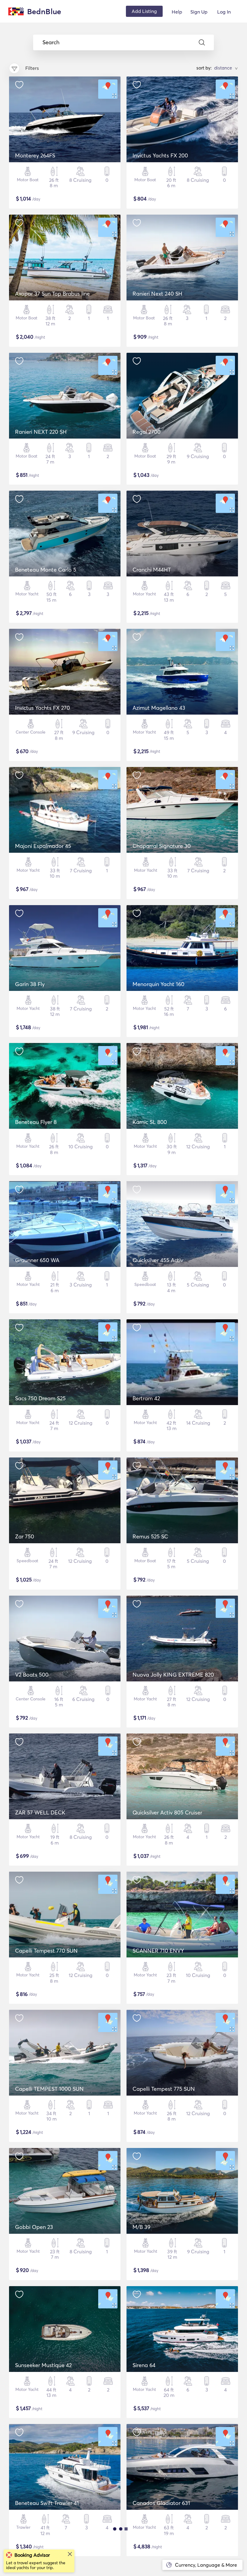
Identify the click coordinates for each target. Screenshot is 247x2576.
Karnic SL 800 (150, 1122)
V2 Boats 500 (32, 1675)
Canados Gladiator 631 (161, 2503)
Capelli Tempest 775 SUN (164, 2089)
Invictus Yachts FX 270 (42, 708)
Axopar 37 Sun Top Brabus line (52, 294)
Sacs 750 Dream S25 (40, 1398)
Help (177, 12)
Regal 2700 (147, 432)
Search (51, 42)
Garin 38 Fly (30, 984)
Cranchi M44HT (152, 570)
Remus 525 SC (150, 1536)
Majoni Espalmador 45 (43, 846)
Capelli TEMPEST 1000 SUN (49, 2089)
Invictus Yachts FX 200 (160, 155)
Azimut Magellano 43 (159, 708)
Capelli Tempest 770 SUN (46, 1951)
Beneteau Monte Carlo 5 (46, 570)
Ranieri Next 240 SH (157, 294)
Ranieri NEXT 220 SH (41, 432)
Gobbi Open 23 (34, 2227)
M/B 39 (141, 2227)
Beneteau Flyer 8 (36, 1122)
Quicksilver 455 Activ (158, 1260)
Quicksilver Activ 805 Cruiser (167, 1813)
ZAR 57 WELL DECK (40, 1813)
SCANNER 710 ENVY (158, 1951)
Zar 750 (25, 1536)
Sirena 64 (144, 2365)
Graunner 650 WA (37, 1260)
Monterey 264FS (35, 155)
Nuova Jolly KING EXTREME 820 (173, 1675)
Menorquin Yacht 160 (158, 984)
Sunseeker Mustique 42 (43, 2365)
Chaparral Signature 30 (162, 846)
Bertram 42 (146, 1398)
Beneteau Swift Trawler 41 (47, 2503)
